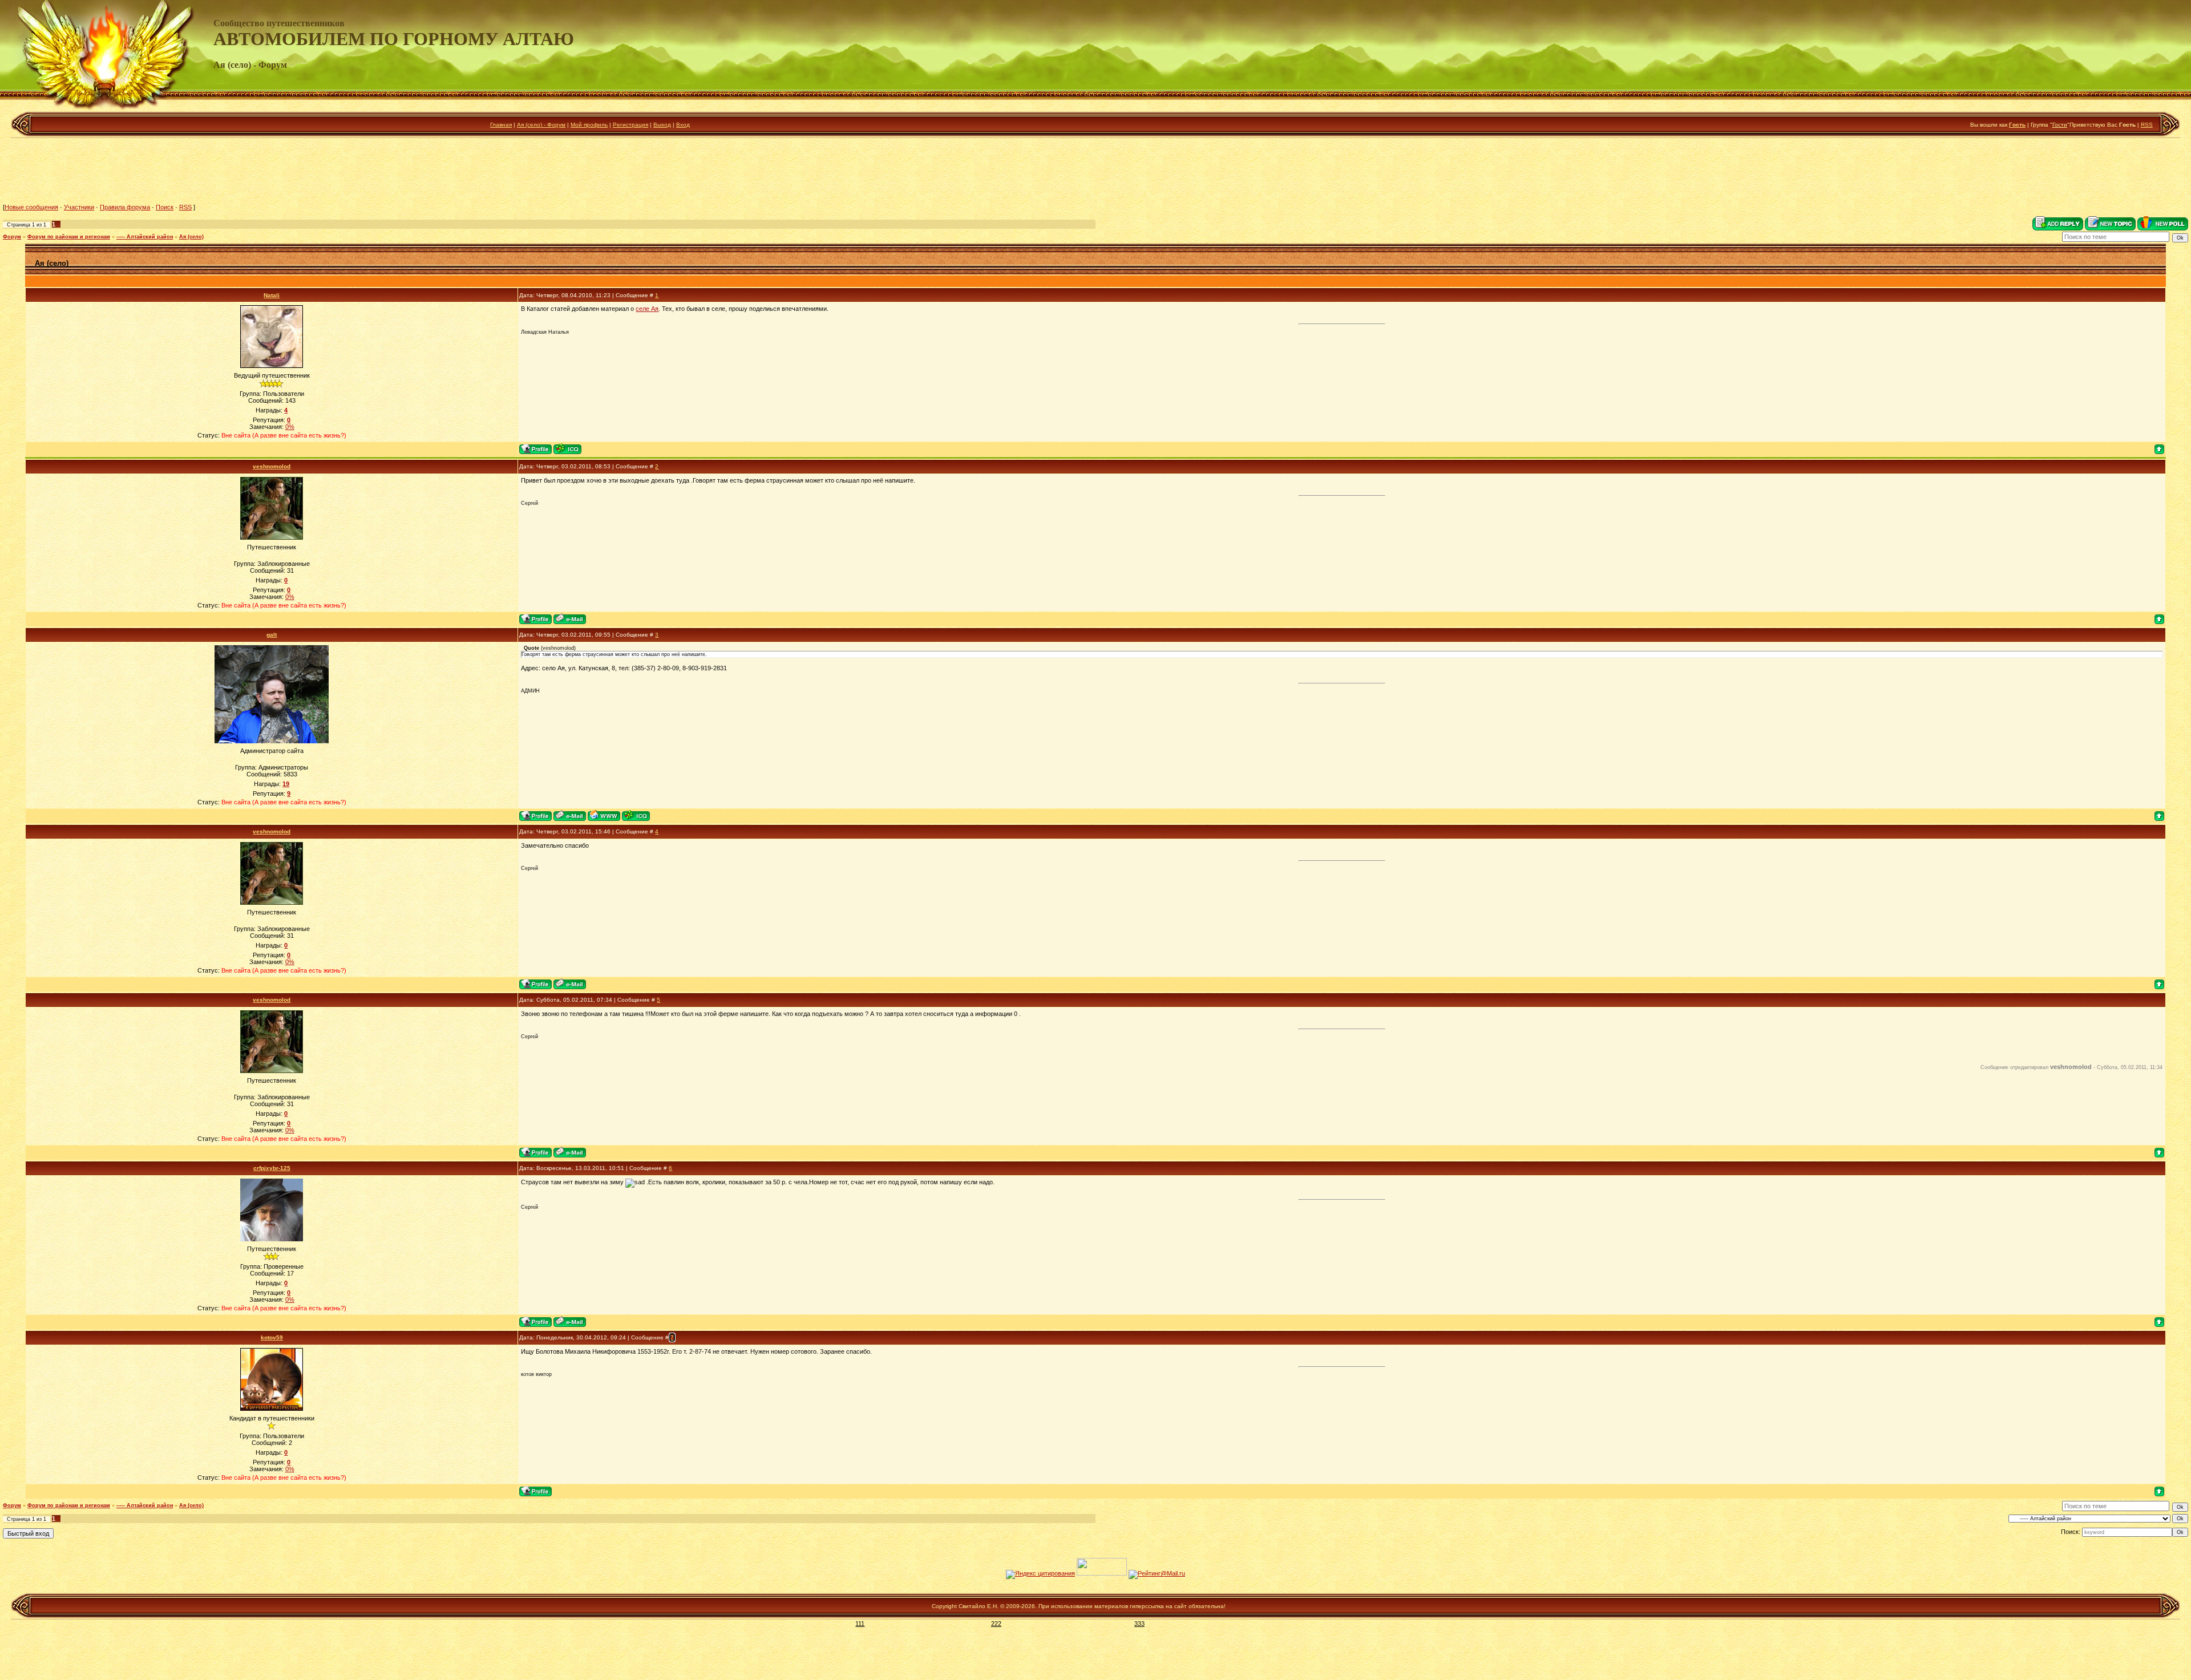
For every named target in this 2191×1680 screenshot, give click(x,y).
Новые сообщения (31, 207)
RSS (2147, 125)
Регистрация (630, 125)
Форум (12, 237)
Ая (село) (191, 237)
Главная (501, 125)
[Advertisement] (1095, 171)
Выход (662, 125)
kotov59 (272, 1337)
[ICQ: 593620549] (567, 449)
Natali (272, 295)
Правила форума (125, 207)
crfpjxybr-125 (272, 1168)
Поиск (165, 207)
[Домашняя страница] (604, 815)
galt (272, 635)
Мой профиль (589, 125)
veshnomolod (272, 466)
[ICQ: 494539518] (636, 815)
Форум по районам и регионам (69, 237)
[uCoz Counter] (1102, 1573)
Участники (79, 207)
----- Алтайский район (145, 237)
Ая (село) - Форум (541, 125)
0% (290, 427)
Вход (683, 125)
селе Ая (647, 309)
